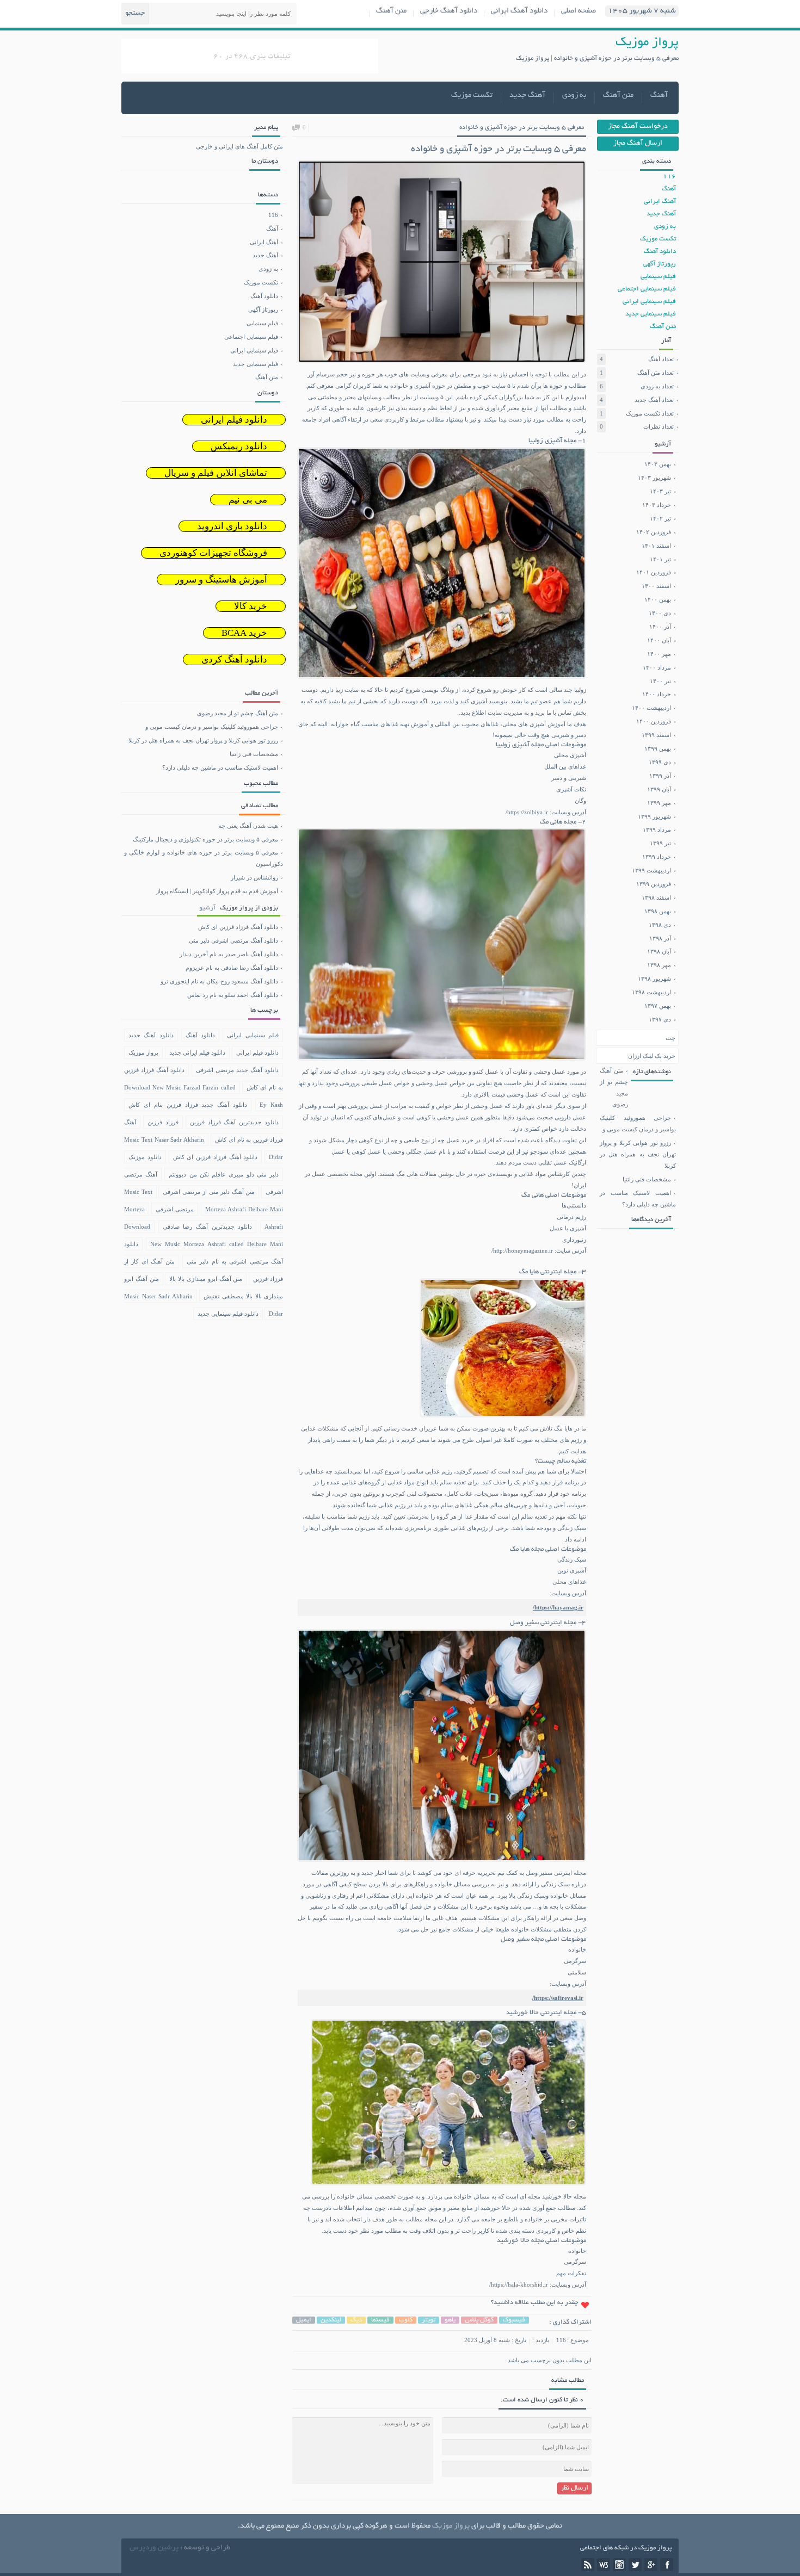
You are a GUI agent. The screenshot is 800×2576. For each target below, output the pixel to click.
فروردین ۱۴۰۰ (654, 721)
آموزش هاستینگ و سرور (221, 580)
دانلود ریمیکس (239, 446)
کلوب (406, 2320)
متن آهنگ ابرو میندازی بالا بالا (206, 1279)
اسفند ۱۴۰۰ (656, 586)
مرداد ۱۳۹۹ (657, 829)
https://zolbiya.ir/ (527, 812)
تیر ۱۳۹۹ (660, 843)
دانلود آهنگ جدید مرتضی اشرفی (238, 1070)
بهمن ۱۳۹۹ (658, 748)
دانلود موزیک (145, 1157)
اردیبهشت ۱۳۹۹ (651, 870)
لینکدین (331, 2320)
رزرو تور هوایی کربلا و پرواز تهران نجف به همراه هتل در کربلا (638, 1154)
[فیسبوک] (667, 2565)
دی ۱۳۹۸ (660, 925)
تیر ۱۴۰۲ (660, 518)
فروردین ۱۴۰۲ (654, 532)
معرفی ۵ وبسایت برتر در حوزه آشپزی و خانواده (522, 128)
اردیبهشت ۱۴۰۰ (651, 708)
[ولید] (604, 2565)
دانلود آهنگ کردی (234, 660)
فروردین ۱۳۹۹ (654, 884)
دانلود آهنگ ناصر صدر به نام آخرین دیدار (202, 954)
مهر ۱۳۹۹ (659, 803)
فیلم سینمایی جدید (651, 314)
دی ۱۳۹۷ (660, 1019)
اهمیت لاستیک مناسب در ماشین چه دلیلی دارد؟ (638, 1199)
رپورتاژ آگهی (660, 264)
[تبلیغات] (250, 70)
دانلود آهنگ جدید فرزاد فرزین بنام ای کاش (188, 1105)
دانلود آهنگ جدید (151, 1035)
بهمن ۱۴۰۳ (658, 464)
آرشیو (207, 908)
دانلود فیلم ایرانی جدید (198, 1052)
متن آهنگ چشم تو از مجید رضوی (614, 1088)
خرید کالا (251, 606)
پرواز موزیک (143, 1052)
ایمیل (304, 2320)
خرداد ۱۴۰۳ (657, 505)
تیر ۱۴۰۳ (660, 491)
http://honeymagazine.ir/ (522, 1250)
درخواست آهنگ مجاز (638, 127)
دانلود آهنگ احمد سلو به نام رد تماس (202, 995)
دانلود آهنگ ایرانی (519, 11)
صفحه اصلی (579, 11)
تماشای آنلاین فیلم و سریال (216, 473)
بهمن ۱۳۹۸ (658, 911)
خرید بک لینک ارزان (652, 1056)
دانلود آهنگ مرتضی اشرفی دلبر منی (202, 940)
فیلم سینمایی (658, 277)
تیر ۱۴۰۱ (660, 559)
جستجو (135, 14)
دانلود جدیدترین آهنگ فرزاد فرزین (234, 1122)
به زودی (574, 95)
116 (561, 2340)
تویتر (429, 2320)
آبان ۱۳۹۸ (659, 951)
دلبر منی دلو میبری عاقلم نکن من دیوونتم (224, 1174)
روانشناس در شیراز (254, 877)
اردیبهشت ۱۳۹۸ (651, 992)
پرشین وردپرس (154, 2548)
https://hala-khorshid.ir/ (519, 2284)
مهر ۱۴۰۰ (659, 654)
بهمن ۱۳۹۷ (658, 1006)
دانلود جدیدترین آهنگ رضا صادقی (208, 1227)
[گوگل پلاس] (651, 2565)
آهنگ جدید (527, 95)
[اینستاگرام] (619, 2565)
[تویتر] (635, 2565)
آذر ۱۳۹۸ (660, 938)
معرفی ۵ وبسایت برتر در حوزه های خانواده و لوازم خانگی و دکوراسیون (204, 858)
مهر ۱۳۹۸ (659, 965)
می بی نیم (248, 500)
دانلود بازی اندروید (232, 526)
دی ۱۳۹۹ (660, 762)
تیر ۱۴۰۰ (660, 681)
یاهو (450, 2320)
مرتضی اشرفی (175, 1209)
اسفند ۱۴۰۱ (656, 546)
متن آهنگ (391, 11)
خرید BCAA (244, 633)
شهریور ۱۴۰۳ (654, 478)
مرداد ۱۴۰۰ (657, 667)
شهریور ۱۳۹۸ (654, 979)
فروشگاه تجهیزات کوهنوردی (213, 553)
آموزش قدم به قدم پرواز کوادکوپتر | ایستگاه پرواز (217, 891)
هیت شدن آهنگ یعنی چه (248, 826)
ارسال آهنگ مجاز (638, 144)
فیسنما (380, 2320)
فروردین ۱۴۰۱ (654, 572)
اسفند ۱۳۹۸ (656, 897)
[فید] (588, 2565)
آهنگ (659, 95)
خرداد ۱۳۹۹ (657, 857)
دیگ (356, 2320)
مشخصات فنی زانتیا (647, 1179)
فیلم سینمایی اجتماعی (647, 289)
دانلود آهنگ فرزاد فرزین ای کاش (202, 927)
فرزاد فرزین (163, 1122)
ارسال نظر (574, 2488)
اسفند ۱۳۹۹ (656, 735)
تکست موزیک (472, 95)
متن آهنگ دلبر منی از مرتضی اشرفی (209, 1192)
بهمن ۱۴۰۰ (658, 599)
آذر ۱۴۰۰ (660, 627)
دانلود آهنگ (660, 252)
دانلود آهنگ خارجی (449, 11)
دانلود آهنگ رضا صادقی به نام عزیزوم (202, 968)
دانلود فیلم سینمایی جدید (228, 1314)
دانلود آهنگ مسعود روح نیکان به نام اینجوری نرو (202, 981)
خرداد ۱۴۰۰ (657, 694)
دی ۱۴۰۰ (660, 613)
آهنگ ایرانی (660, 202)
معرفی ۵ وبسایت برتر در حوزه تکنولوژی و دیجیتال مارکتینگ (205, 839)
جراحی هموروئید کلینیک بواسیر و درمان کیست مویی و (638, 1123)
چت (670, 1038)
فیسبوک (514, 2320)
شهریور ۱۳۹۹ (654, 816)
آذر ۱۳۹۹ (660, 776)
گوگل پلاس (479, 2320)
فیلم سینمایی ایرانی (649, 302)
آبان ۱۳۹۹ (659, 789)
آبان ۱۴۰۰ (659, 640)
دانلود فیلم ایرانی (234, 420)
